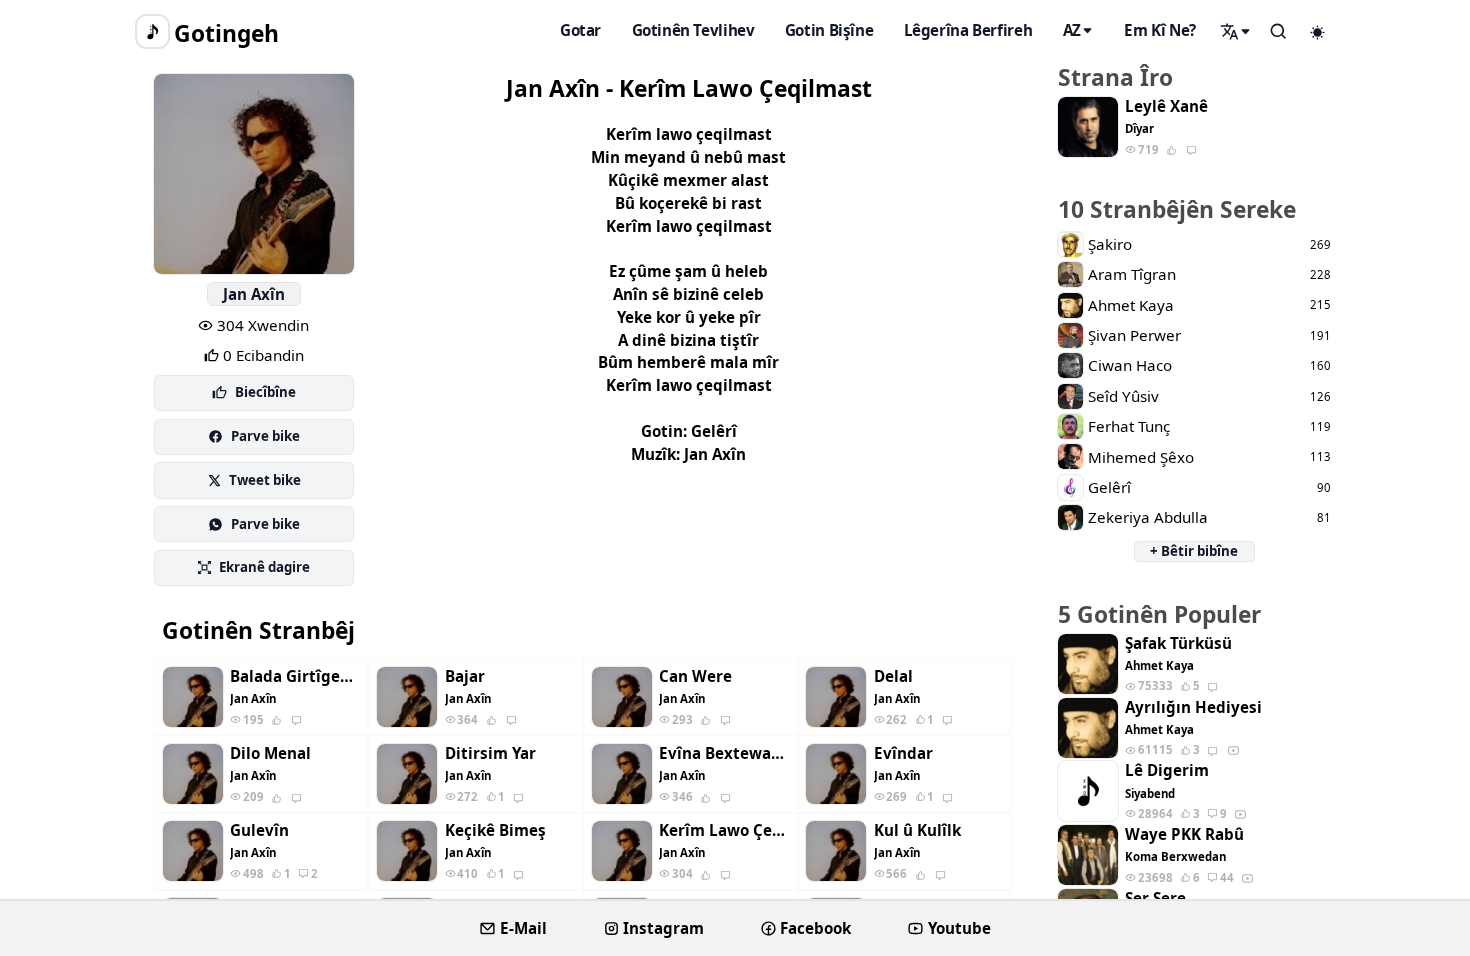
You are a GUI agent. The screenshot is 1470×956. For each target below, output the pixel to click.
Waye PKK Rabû (1184, 834)
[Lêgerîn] (1236, 31)
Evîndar (903, 753)
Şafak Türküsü (1178, 643)
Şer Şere (1155, 898)
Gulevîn (259, 830)
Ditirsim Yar (490, 753)
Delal (893, 676)
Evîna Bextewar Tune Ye (724, 753)
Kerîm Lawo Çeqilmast (724, 830)
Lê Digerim (1167, 770)
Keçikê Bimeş (495, 830)
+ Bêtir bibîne (1194, 551)
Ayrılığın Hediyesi (1193, 707)
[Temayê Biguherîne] (1318, 32)
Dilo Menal (270, 753)
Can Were (695, 676)
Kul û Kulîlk (917, 830)
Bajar (465, 676)
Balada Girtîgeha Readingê (295, 676)
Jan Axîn (254, 294)
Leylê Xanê (1166, 106)
